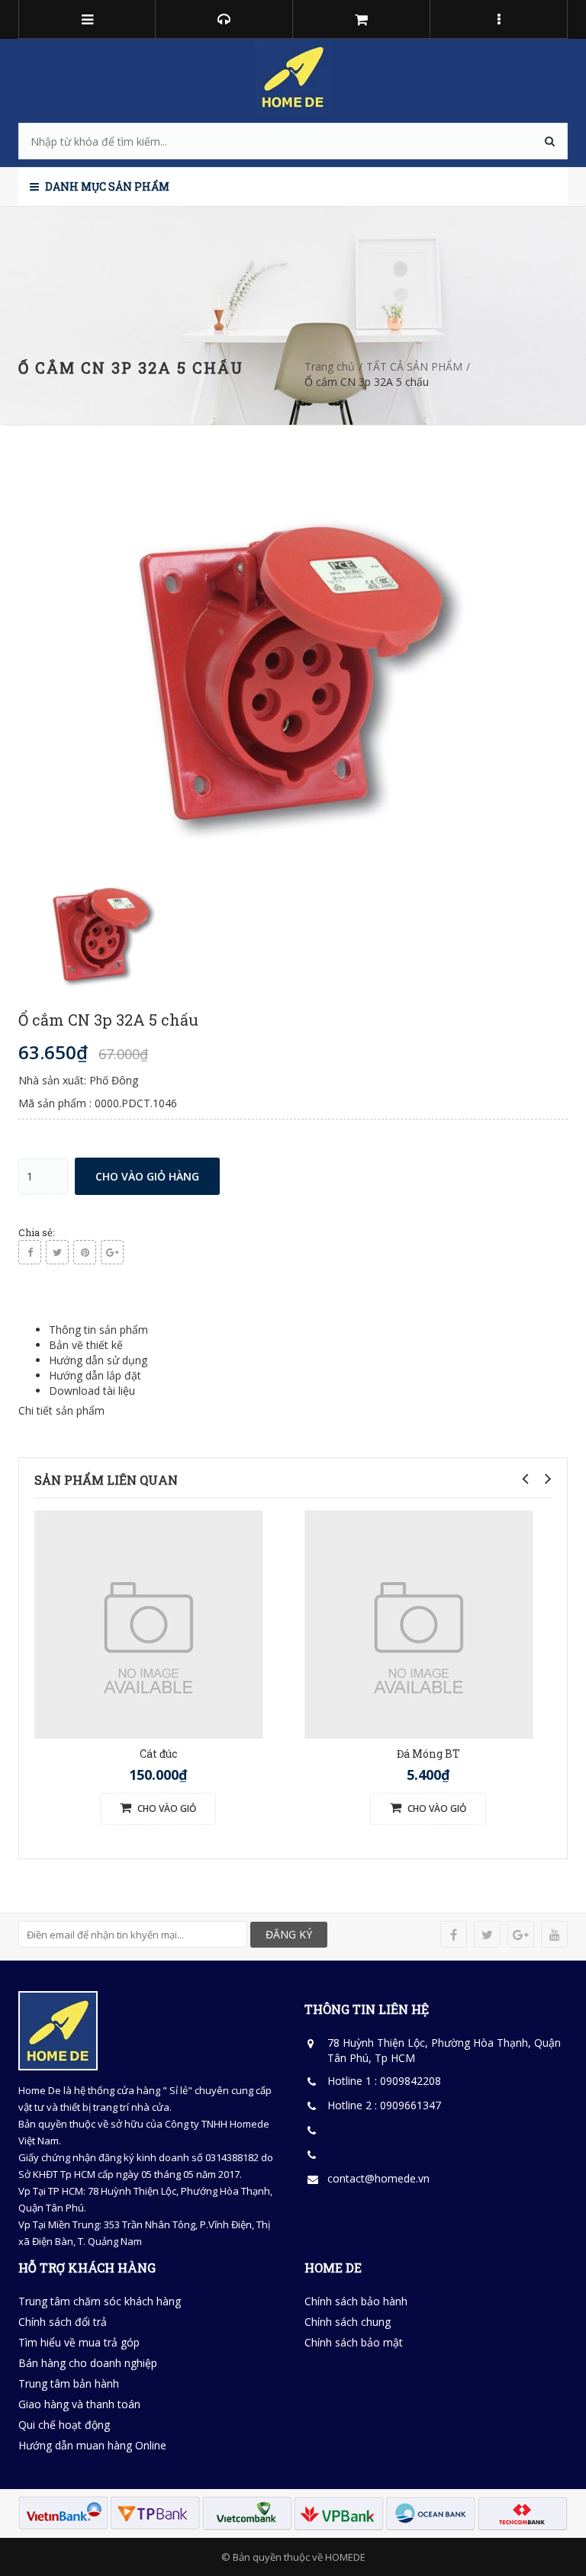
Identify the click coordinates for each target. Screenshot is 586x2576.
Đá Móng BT (428, 1754)
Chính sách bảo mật (354, 2342)
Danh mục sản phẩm (106, 186)
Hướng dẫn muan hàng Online (92, 2445)
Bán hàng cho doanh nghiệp (88, 2363)
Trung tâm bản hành (69, 2383)
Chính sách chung (348, 2322)
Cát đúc (158, 1754)
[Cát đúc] (149, 1623)
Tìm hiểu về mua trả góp (79, 2342)
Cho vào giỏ (166, 1808)
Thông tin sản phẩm (98, 1330)
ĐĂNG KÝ (289, 1934)
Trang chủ (330, 366)
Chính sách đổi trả (63, 2322)
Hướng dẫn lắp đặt (95, 1375)
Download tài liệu (92, 1391)
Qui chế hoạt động (64, 2425)
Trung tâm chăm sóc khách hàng (100, 2301)
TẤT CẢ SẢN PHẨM (414, 366)
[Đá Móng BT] (419, 1623)
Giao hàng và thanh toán (79, 2404)
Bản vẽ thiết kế (86, 1345)
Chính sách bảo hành (356, 2301)
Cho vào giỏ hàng (147, 1176)
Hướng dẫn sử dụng (98, 1360)
